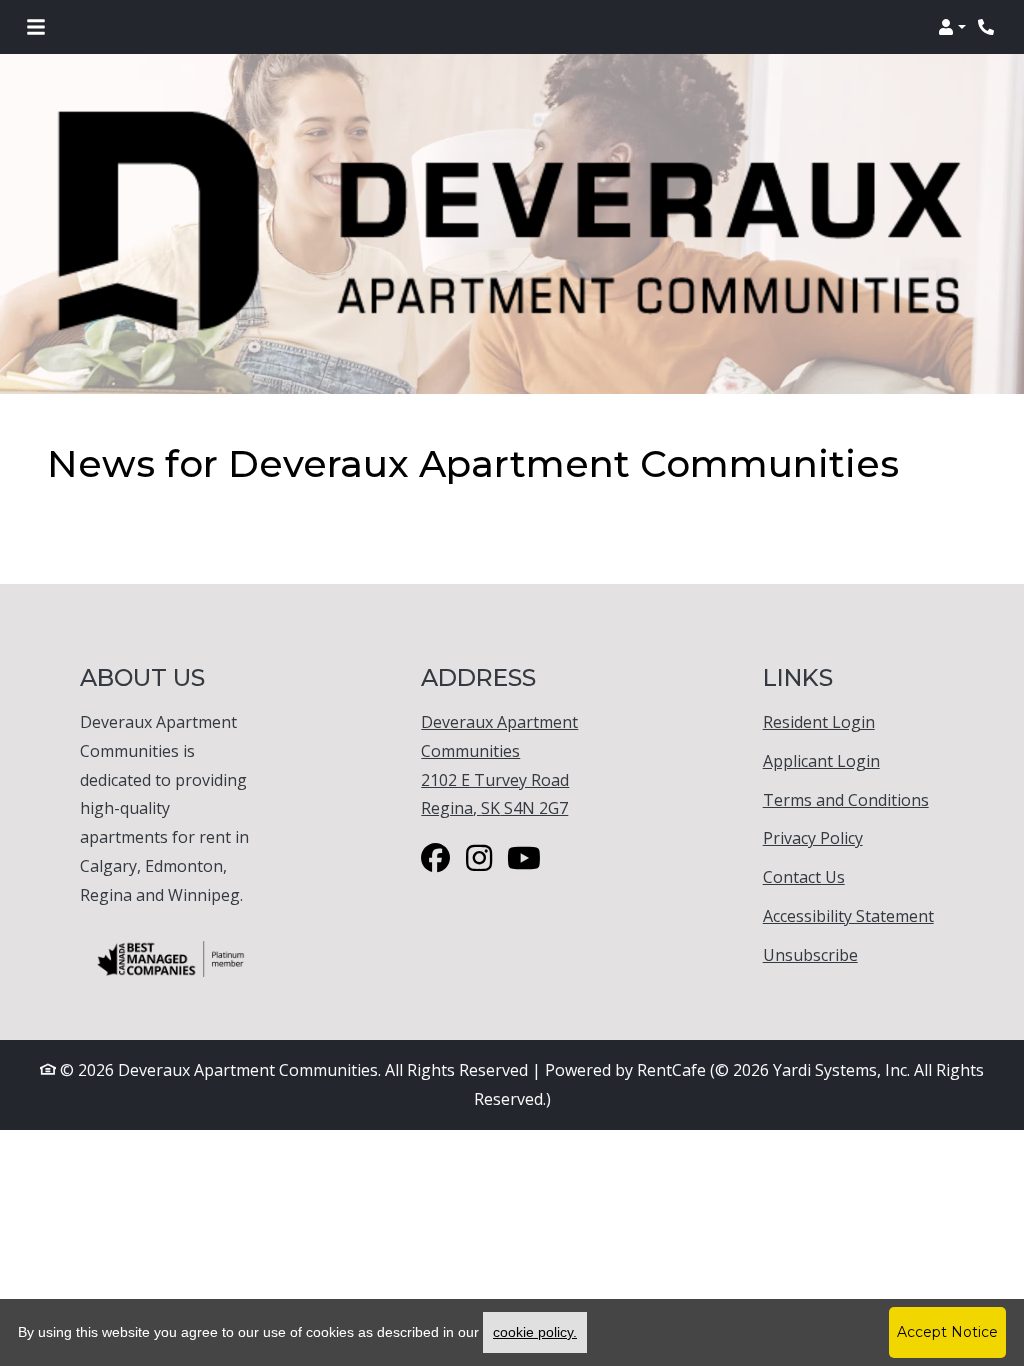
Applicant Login (821, 760)
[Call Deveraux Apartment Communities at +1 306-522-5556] (988, 27)
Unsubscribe (810, 954)
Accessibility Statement (848, 915)
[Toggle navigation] (36, 27)
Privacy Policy (813, 837)
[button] (952, 27)
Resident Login (819, 721)
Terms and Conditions (846, 799)
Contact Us (804, 877)
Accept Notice (947, 1332)
